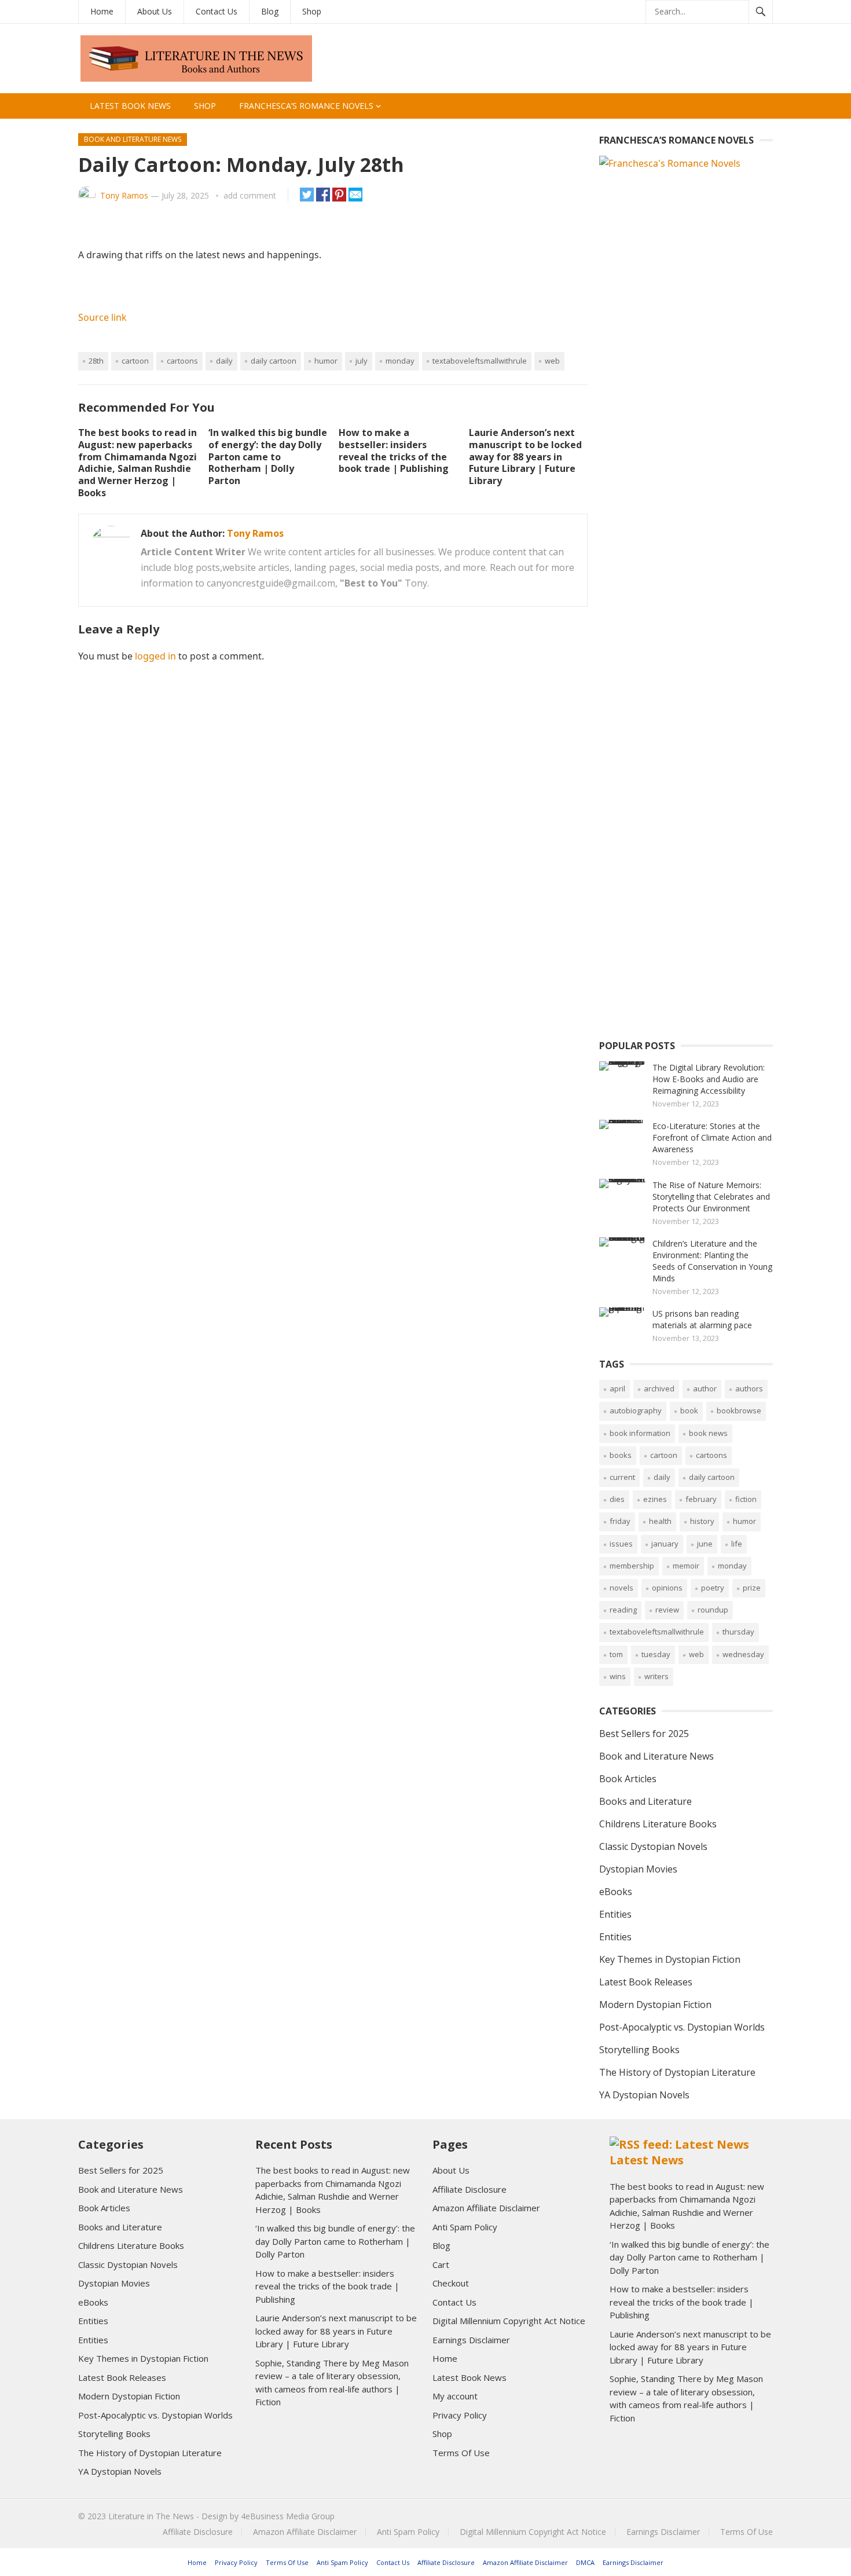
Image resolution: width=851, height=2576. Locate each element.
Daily (224, 361)
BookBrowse (739, 1410)
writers (656, 1676)
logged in (155, 656)
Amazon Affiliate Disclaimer (486, 2208)
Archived (659, 1388)
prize (752, 1588)
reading (623, 1610)
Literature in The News (151, 2516)
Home (102, 11)
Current (622, 1477)
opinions (667, 1588)
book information (640, 1433)
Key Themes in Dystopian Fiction (670, 1959)
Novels (621, 1588)
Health (660, 1521)
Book (689, 1410)
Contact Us (217, 11)
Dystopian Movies (638, 1869)
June (705, 1544)
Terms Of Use (461, 2453)
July (362, 361)
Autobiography (636, 1410)
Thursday (738, 1632)
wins (618, 1676)
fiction (746, 1499)
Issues (621, 1544)
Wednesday (743, 1654)
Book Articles (628, 1779)
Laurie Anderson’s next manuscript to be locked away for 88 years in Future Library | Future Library (525, 457)
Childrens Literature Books (658, 1824)
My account (455, 2396)
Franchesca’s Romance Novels (306, 106)
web (552, 361)
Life (737, 1544)
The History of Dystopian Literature (677, 2072)
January (665, 1544)
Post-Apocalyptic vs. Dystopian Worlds (682, 2027)
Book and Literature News (133, 139)
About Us (155, 11)
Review (667, 1610)
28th (96, 361)
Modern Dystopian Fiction (655, 2005)
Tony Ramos (124, 195)
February (701, 1499)
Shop (312, 11)
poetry (713, 1588)
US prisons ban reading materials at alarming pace (702, 1319)
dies (617, 1499)
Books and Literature (645, 1801)
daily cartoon (274, 361)
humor (326, 361)
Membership (632, 1566)
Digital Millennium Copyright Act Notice (509, 2321)
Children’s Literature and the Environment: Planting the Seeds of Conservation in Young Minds (712, 1261)
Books (621, 1455)
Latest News (647, 2160)
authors (749, 1388)
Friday (620, 1521)
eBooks (616, 1892)
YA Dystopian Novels (644, 2095)
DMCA (585, 2562)
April (617, 1388)
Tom (616, 1654)
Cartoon (135, 361)
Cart (441, 2264)
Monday (400, 361)
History (702, 1521)
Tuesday (656, 1654)
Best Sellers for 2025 (644, 1734)
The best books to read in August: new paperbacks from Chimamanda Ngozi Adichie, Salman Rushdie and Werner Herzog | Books (137, 463)
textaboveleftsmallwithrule (480, 361)
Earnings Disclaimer (471, 2340)
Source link (102, 317)
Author (705, 1388)
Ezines (655, 1499)
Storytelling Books (639, 2050)
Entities (615, 1914)
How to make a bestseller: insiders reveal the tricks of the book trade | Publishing (394, 450)
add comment (250, 195)
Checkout (451, 2283)
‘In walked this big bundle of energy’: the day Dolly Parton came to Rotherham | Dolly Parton (268, 457)
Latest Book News (130, 106)
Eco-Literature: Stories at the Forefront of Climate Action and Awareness (712, 1137)
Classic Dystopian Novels (653, 1846)
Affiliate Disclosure (469, 2189)
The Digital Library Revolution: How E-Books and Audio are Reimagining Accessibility (709, 1079)
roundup (713, 1610)
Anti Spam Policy (465, 2227)
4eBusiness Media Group (288, 2516)
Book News (708, 1433)
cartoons (182, 361)
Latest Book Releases (646, 1982)
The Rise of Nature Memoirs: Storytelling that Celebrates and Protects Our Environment (711, 1197)
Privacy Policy (460, 2415)
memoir (686, 1566)
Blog (270, 11)
